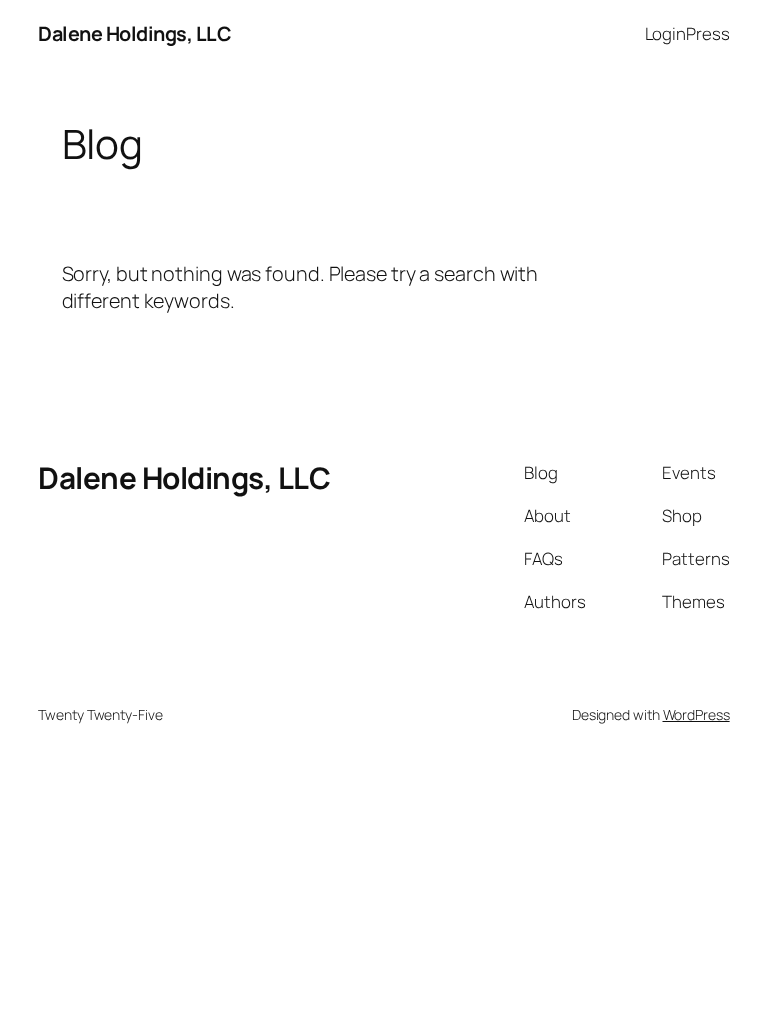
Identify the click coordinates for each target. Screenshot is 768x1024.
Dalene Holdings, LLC (134, 33)
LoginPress (687, 33)
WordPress (696, 714)
